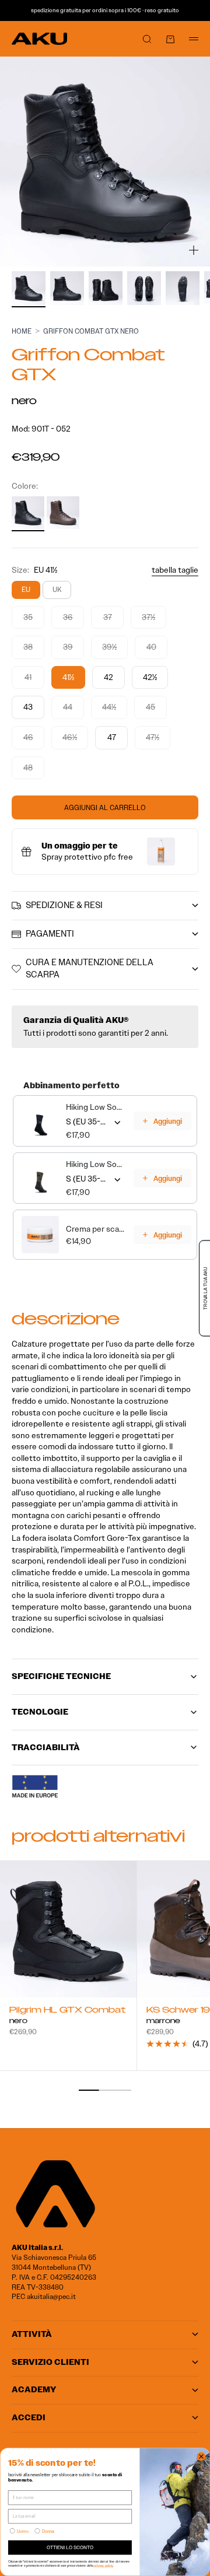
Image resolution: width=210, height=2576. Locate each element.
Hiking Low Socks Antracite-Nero (96, 1107)
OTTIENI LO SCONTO (70, 2547)
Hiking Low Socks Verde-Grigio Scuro (96, 1164)
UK (57, 589)
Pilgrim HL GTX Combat (67, 2011)
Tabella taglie (175, 570)
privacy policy (104, 2565)
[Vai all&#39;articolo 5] (183, 288)
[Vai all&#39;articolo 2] (67, 288)
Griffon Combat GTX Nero (91, 331)
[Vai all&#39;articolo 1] (29, 288)
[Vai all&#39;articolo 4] (144, 288)
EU (26, 589)
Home (22, 331)
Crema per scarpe (96, 1229)
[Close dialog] (201, 2456)
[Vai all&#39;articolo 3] (106, 288)
